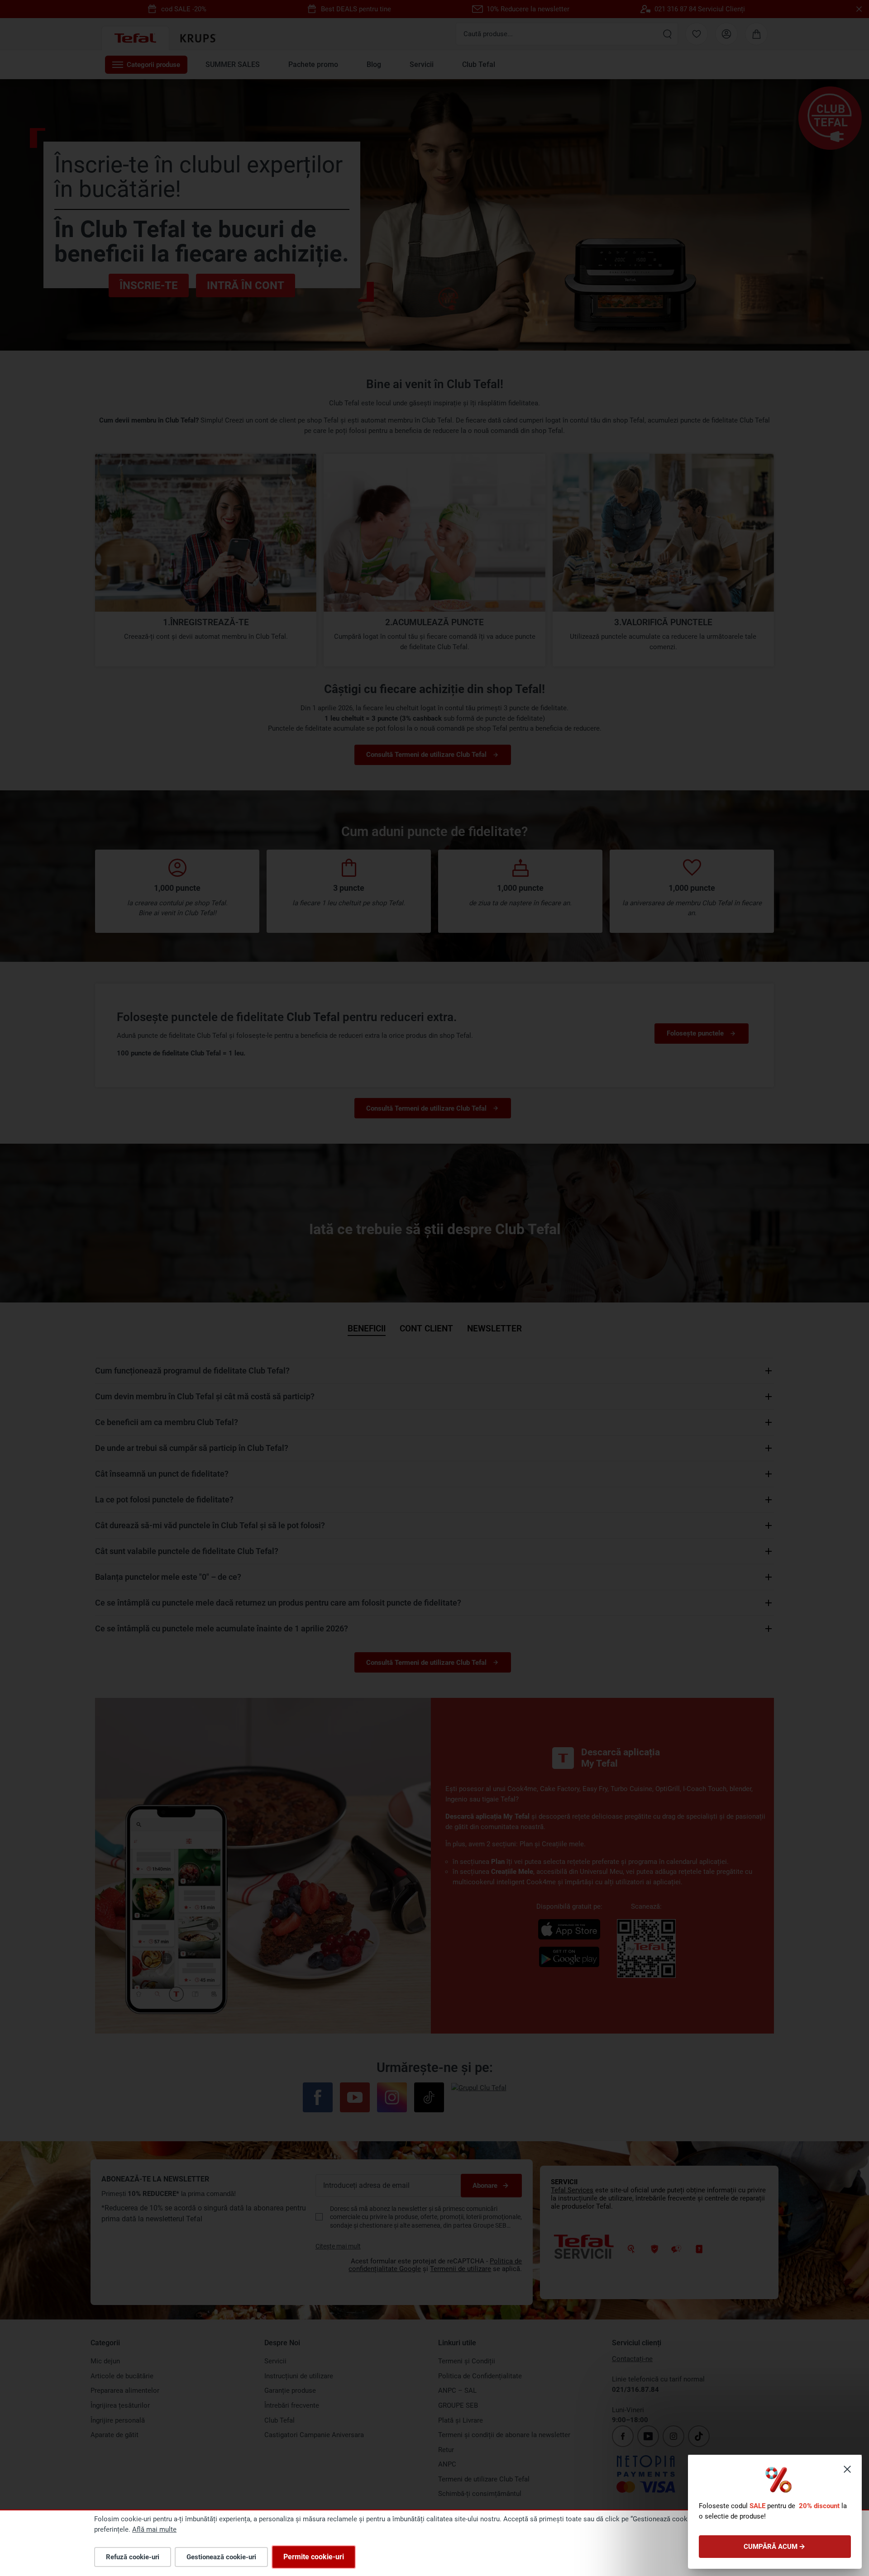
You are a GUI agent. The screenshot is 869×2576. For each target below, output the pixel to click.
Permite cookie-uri (314, 2557)
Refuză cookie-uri (133, 2557)
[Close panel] (847, 2469)
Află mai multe (154, 2529)
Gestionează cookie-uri (221, 2557)
